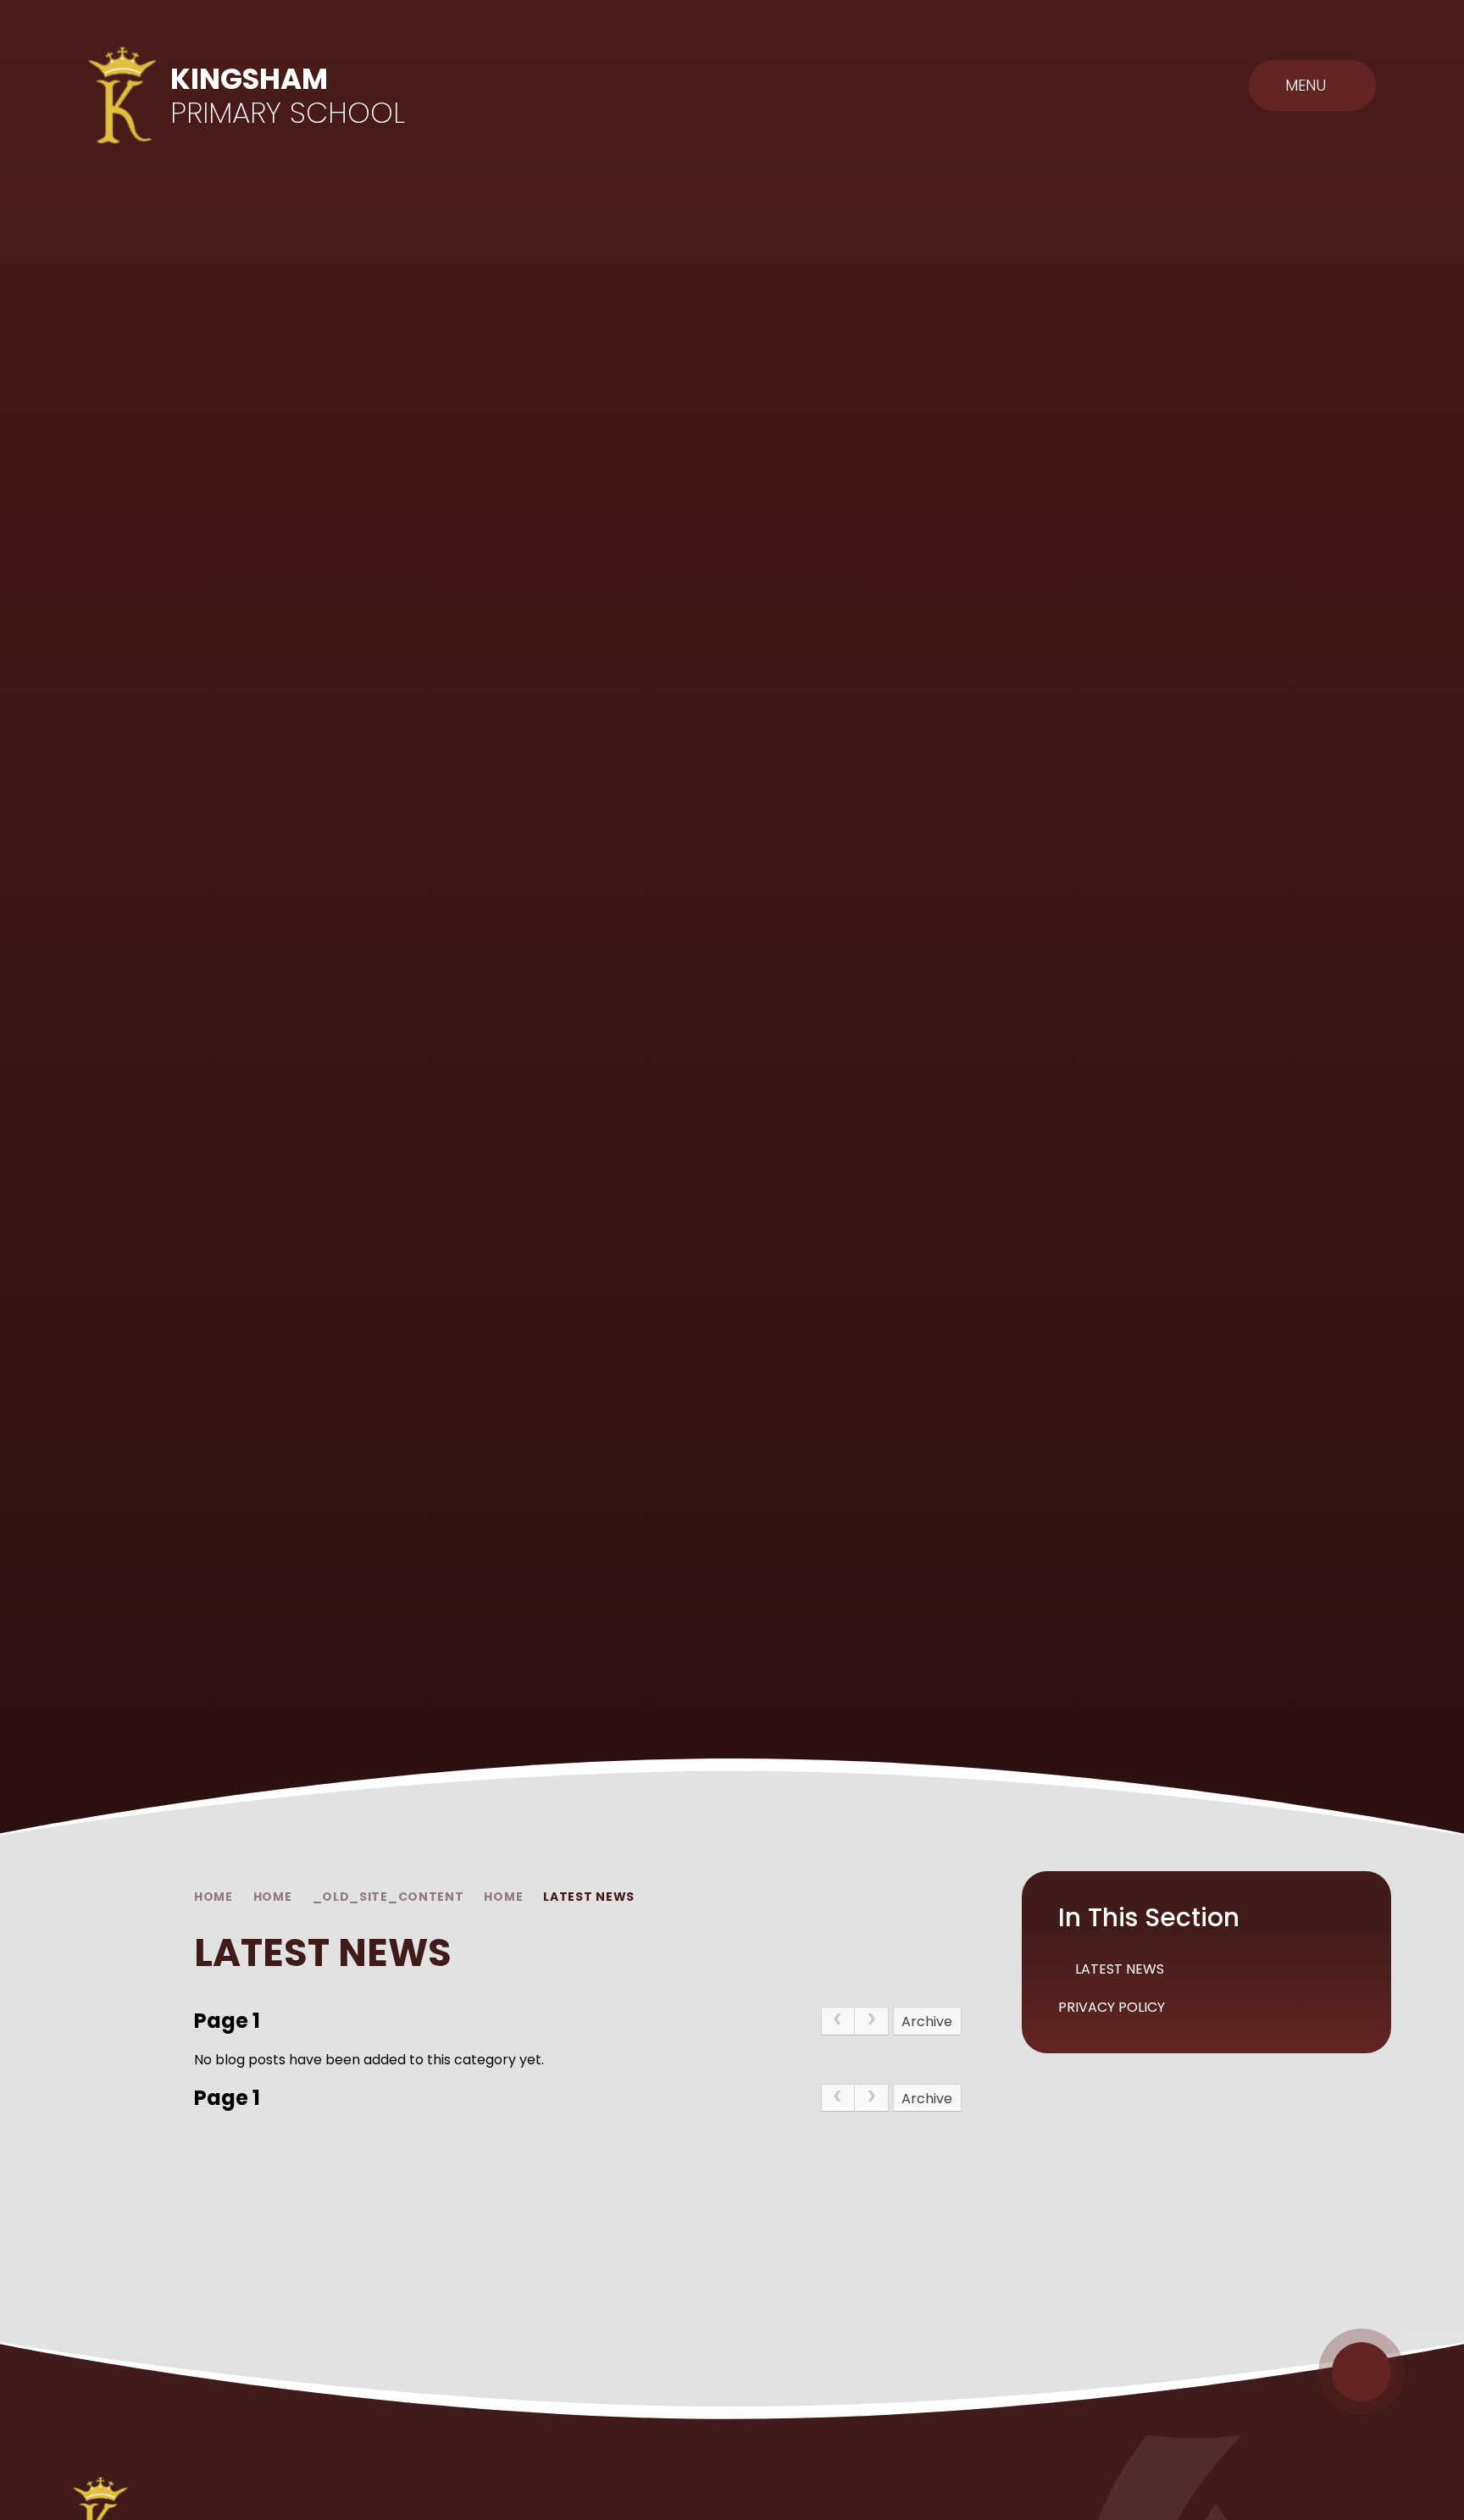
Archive (927, 2022)
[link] (838, 2021)
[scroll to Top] (1361, 2372)
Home (213, 1897)
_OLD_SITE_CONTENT (388, 1897)
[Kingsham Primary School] (123, 95)
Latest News (589, 1897)
